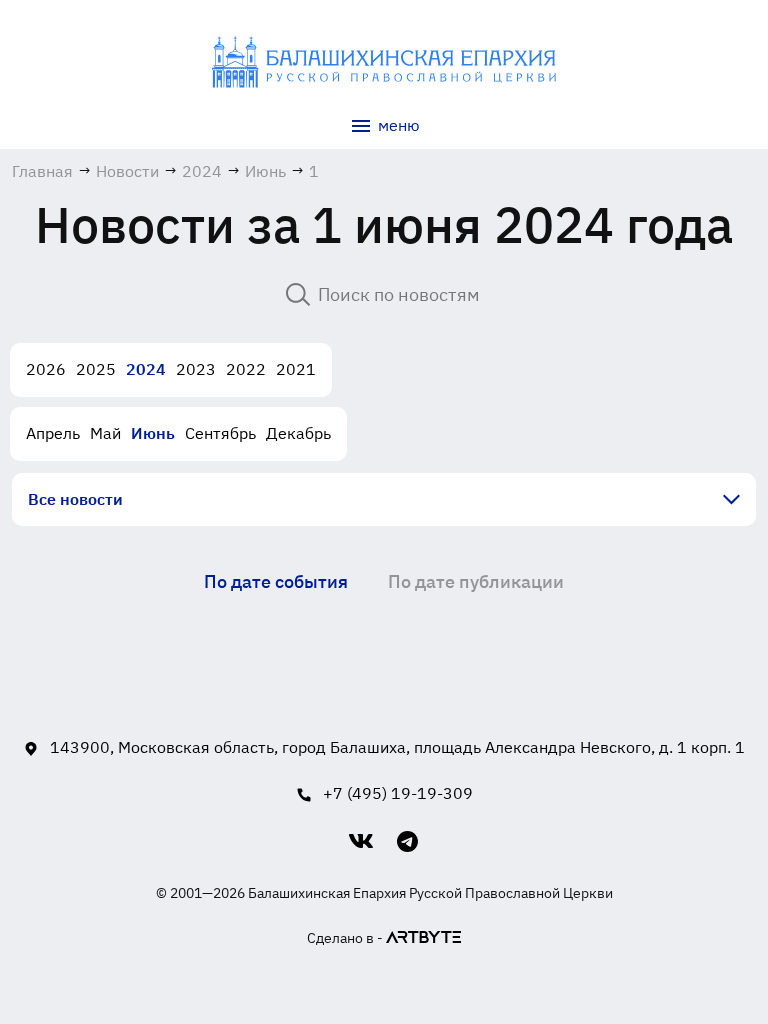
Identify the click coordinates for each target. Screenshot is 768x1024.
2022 (246, 369)
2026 (46, 369)
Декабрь (298, 433)
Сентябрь (220, 433)
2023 (196, 369)
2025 (96, 369)
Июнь (153, 433)
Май (105, 433)
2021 (296, 369)
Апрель (53, 433)
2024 (146, 369)
